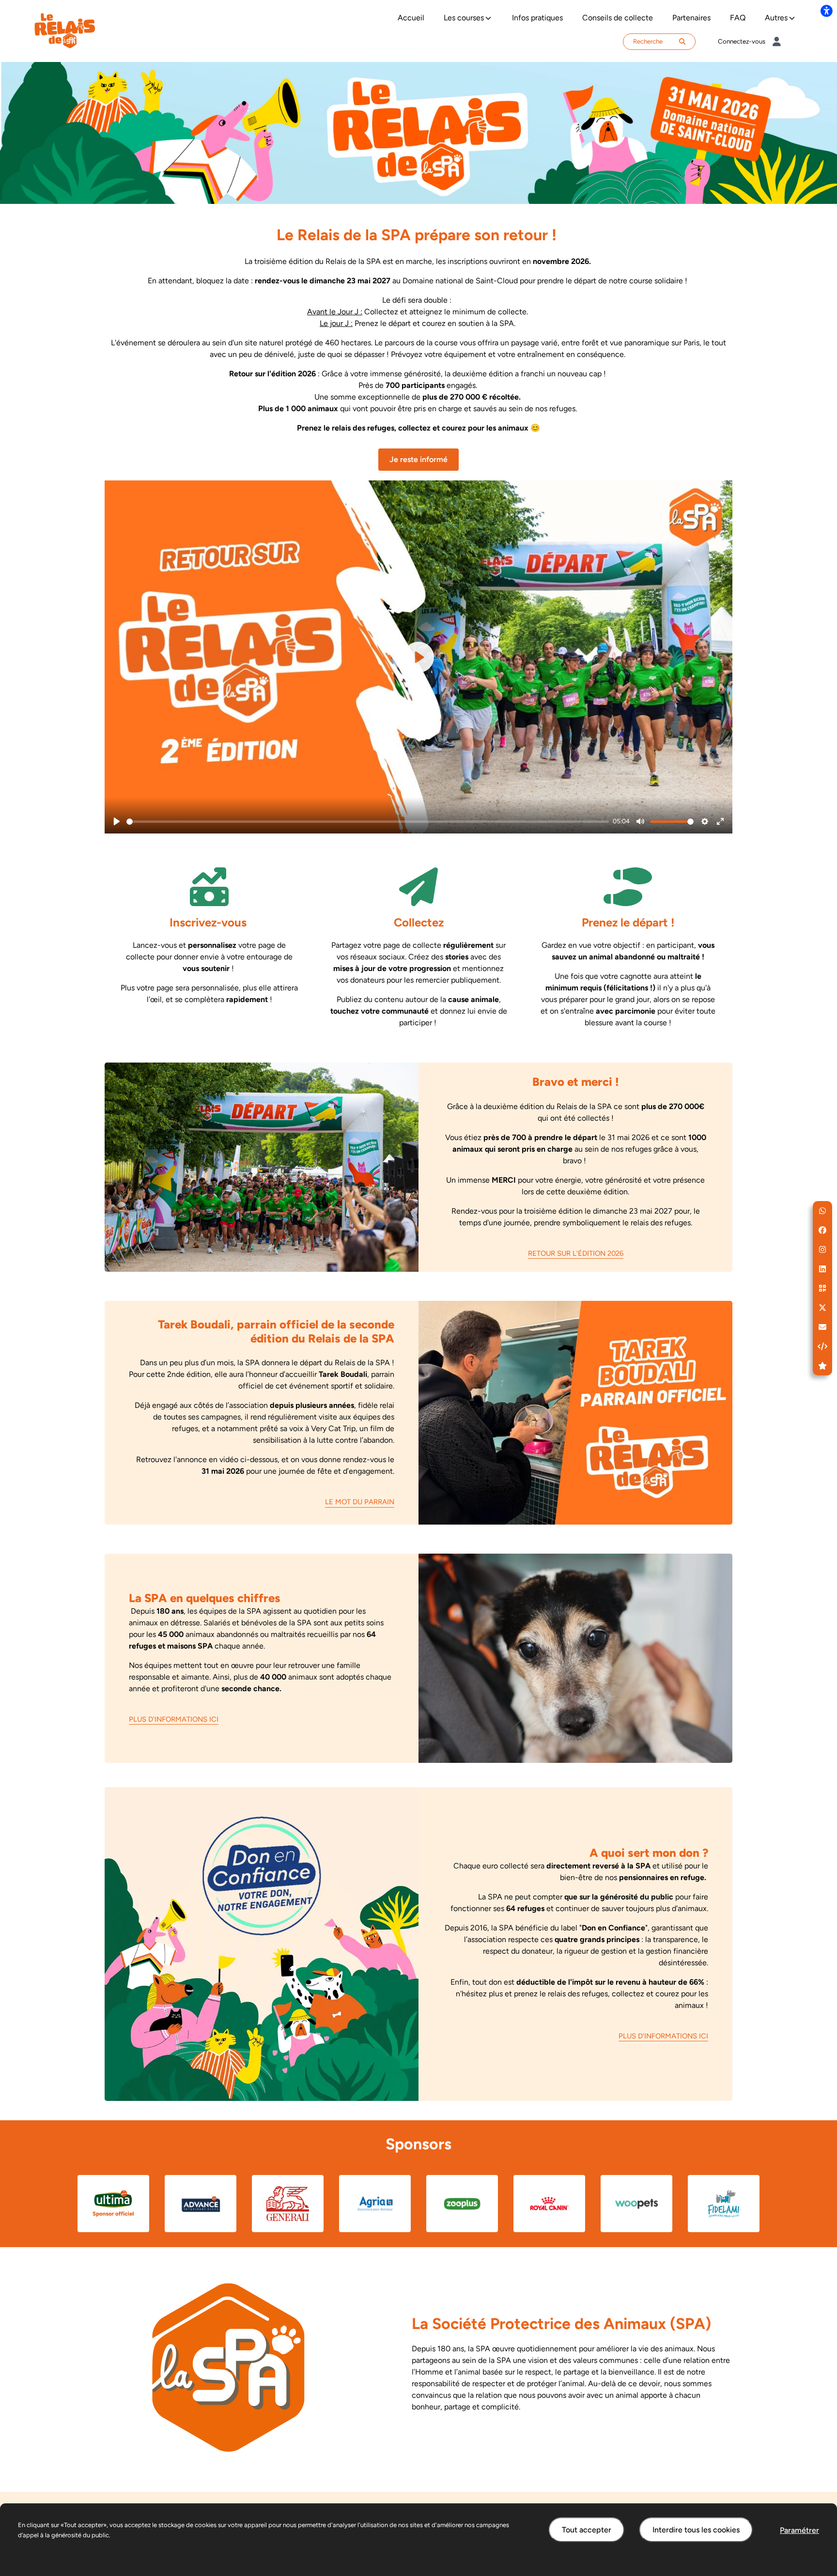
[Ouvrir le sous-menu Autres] (792, 18)
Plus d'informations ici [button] (174, 1719)
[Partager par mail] (822, 1327)
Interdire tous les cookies (696, 2530)
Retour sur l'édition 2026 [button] (576, 1253)
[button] (822, 1211)
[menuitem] (411, 18)
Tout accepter (587, 2530)
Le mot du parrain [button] (360, 1502)
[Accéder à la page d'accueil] (65, 30)
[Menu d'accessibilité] (826, 11)
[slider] (368, 822)
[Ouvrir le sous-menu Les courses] (488, 18)
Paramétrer (799, 2530)
